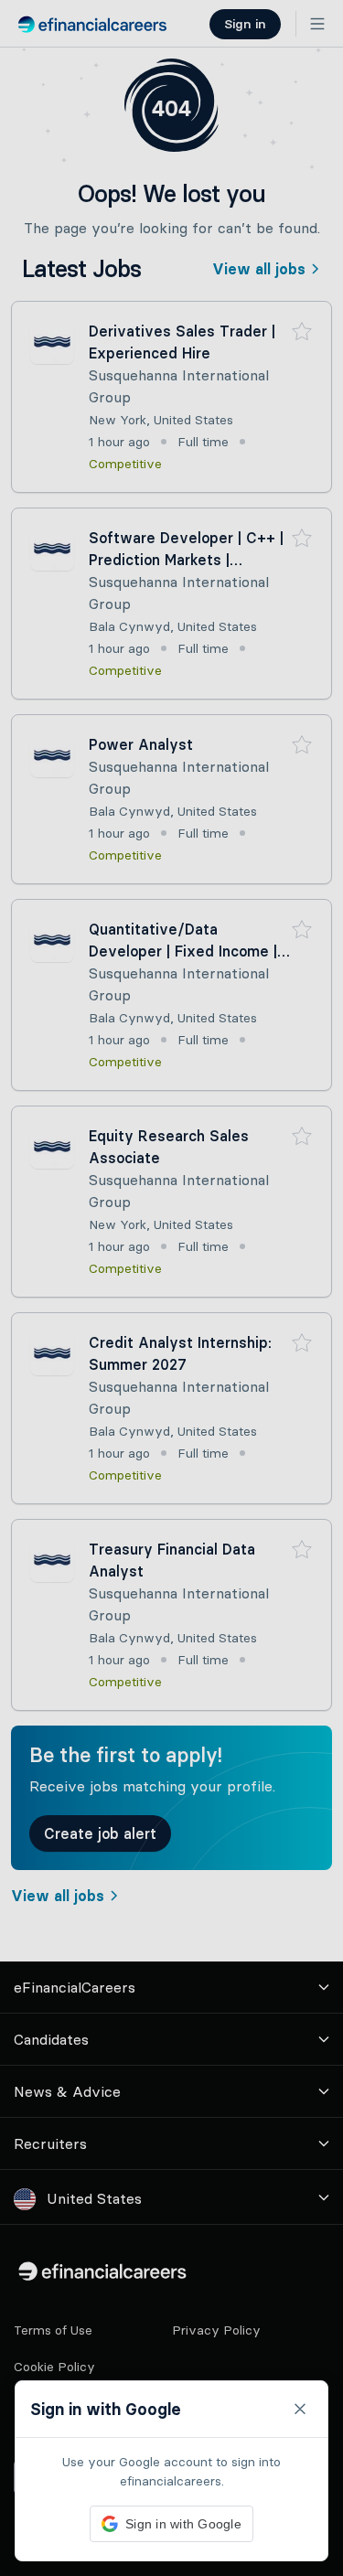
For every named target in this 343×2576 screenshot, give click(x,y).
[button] (171, 1288)
